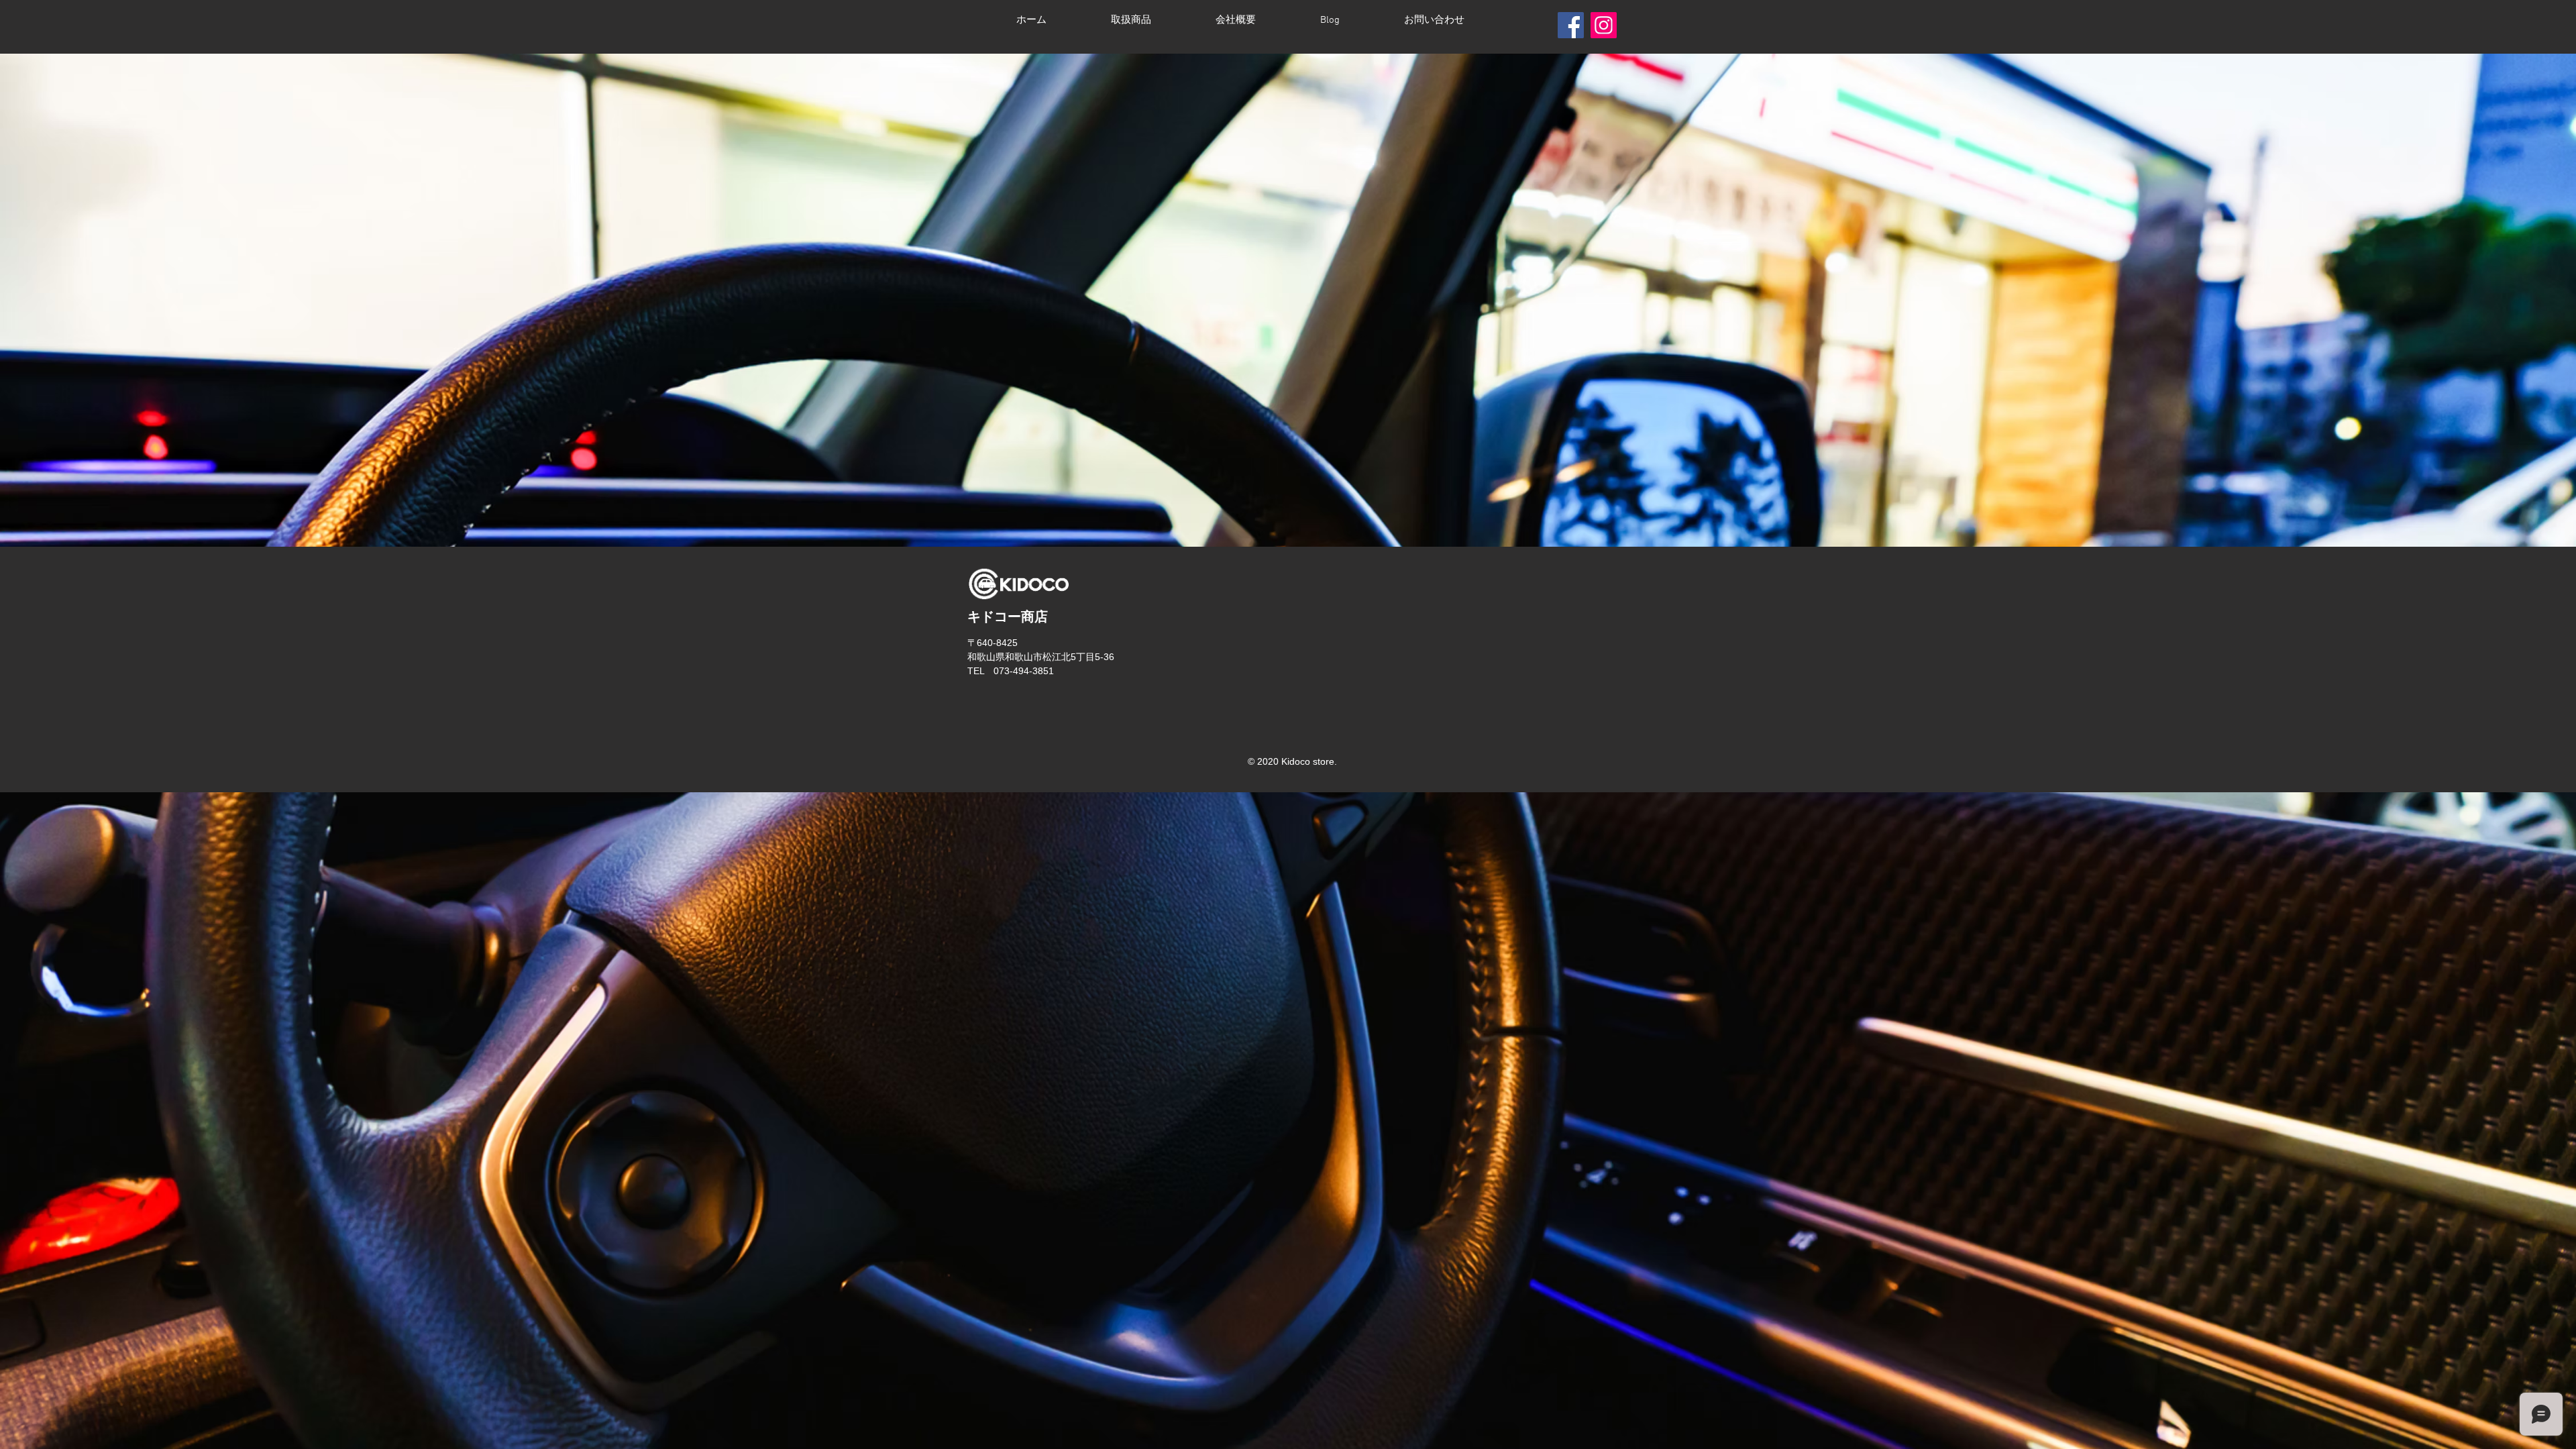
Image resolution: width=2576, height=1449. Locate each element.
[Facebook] (1571, 25)
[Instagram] (1604, 25)
